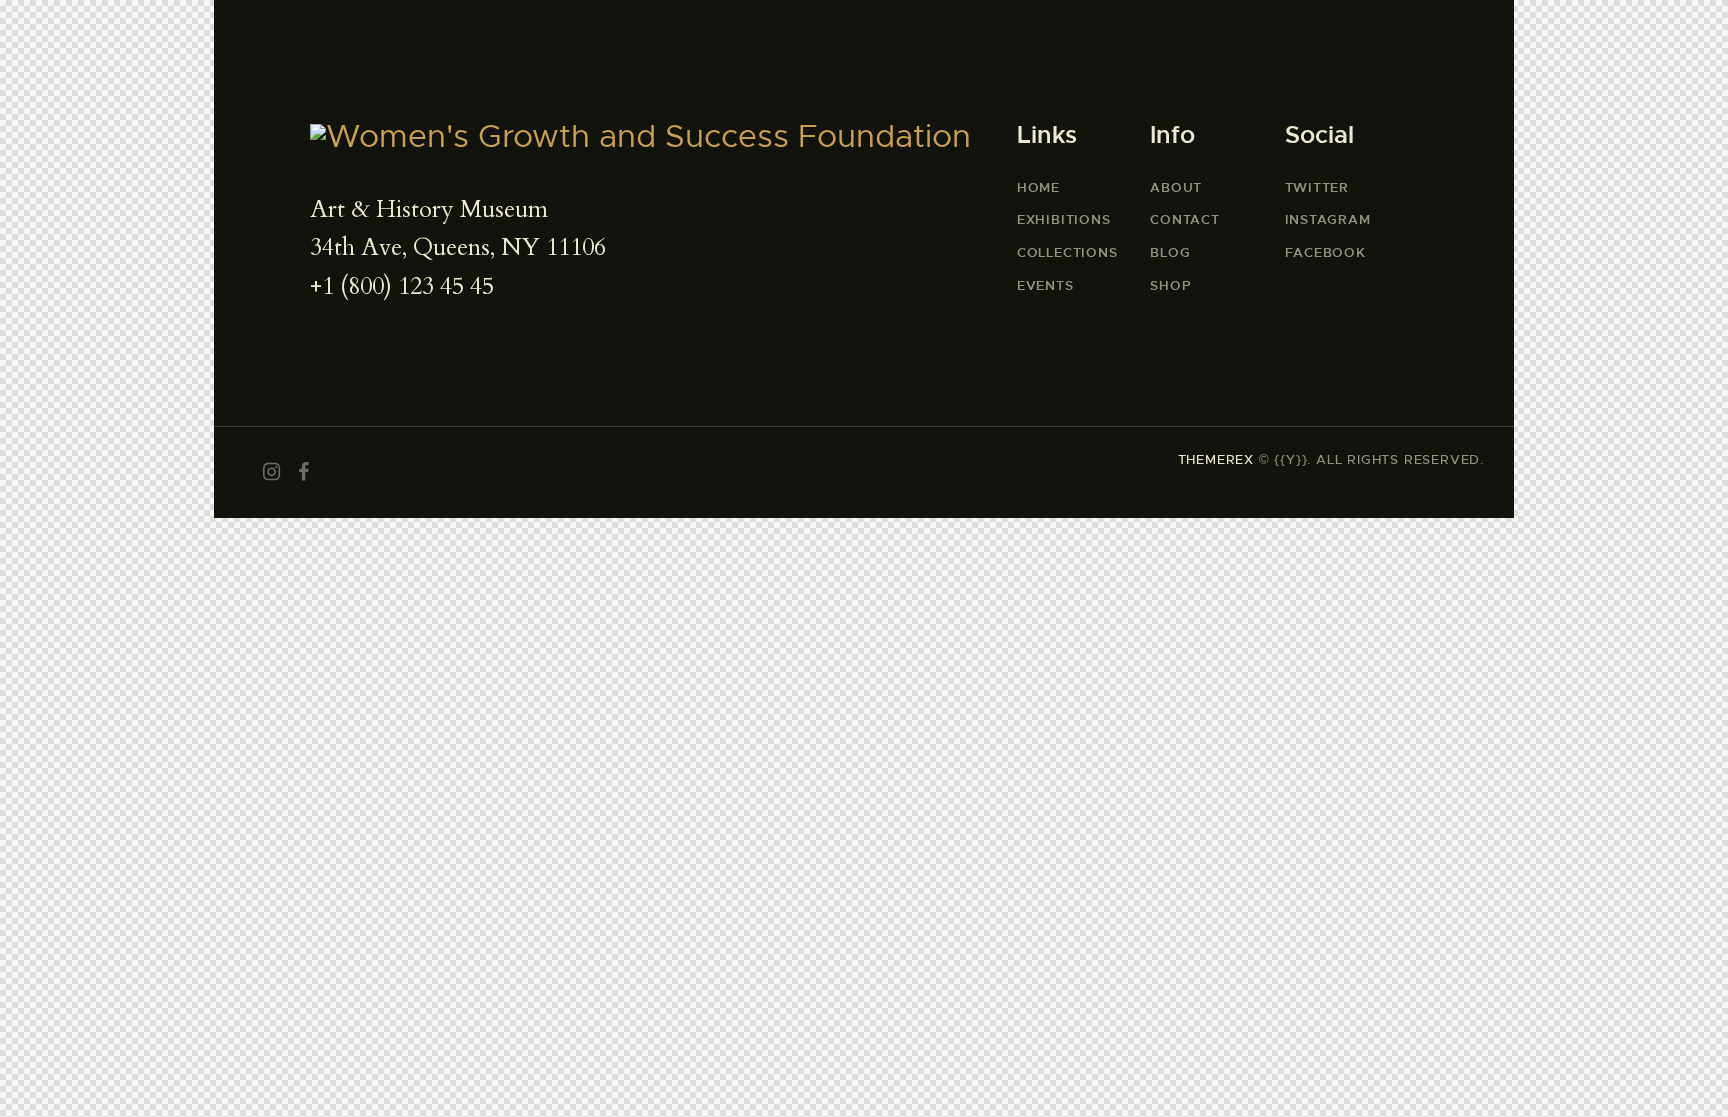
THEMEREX (1216, 459)
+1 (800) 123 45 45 (402, 286)
